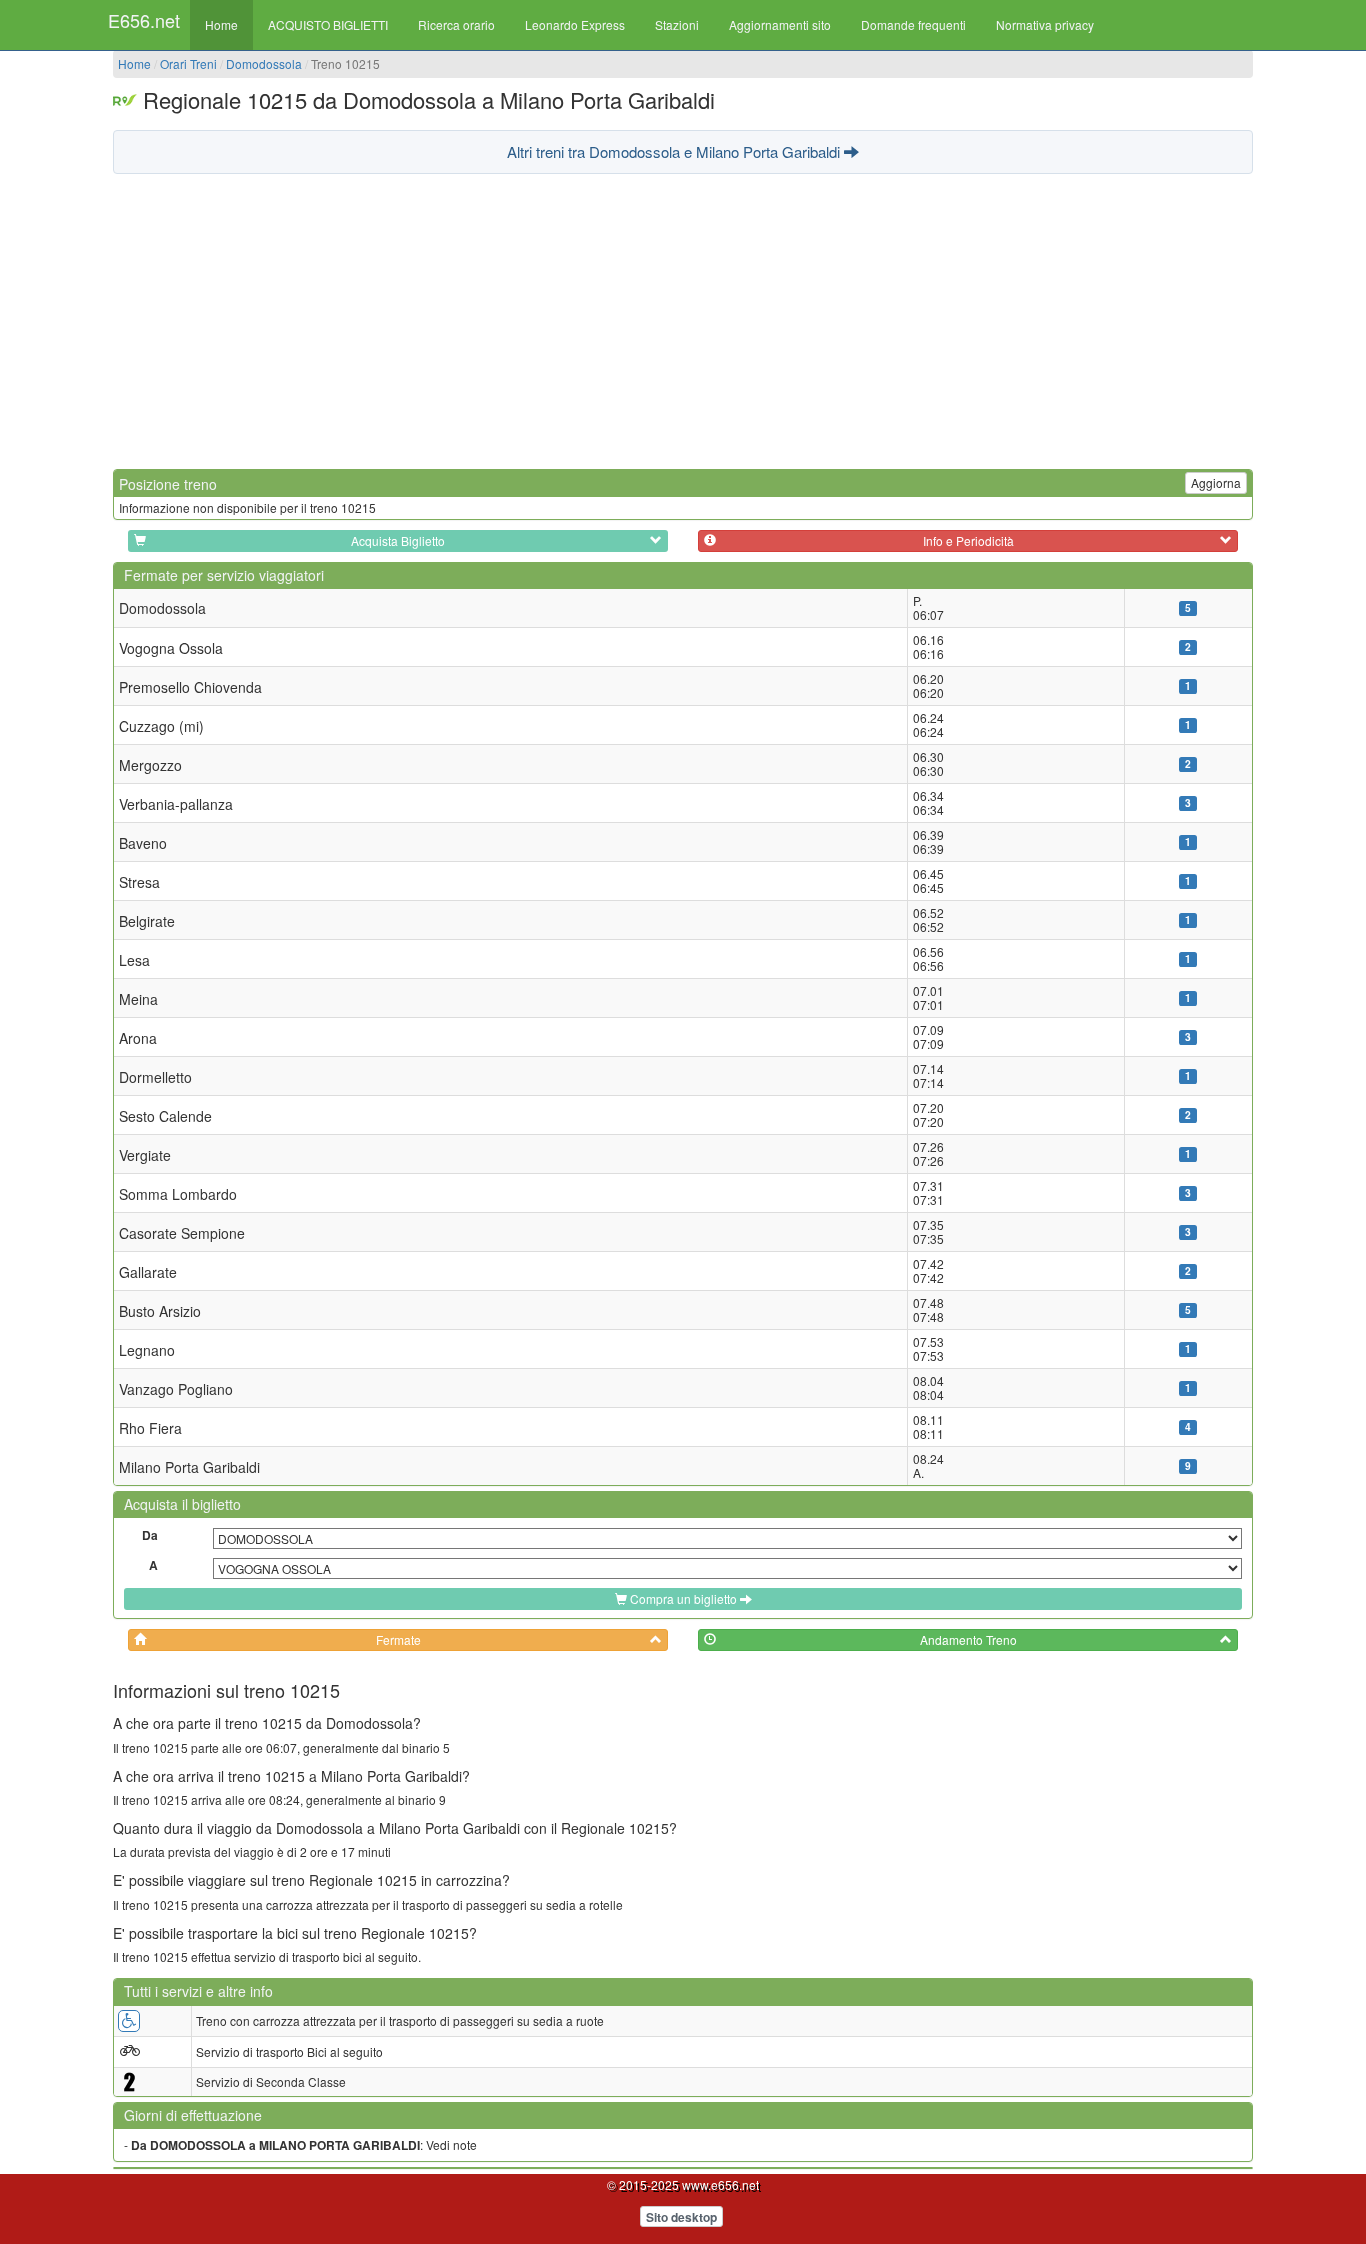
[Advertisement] (683, 319)
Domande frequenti (913, 24)
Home (221, 24)
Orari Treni (188, 63)
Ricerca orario (456, 24)
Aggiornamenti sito (780, 24)
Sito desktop (681, 2217)
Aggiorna (1216, 482)
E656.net (144, 20)
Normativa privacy (1045, 24)
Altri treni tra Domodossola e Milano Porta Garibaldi (675, 151)
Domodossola (264, 63)
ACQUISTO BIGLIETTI (328, 24)
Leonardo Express (575, 24)
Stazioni (677, 24)
